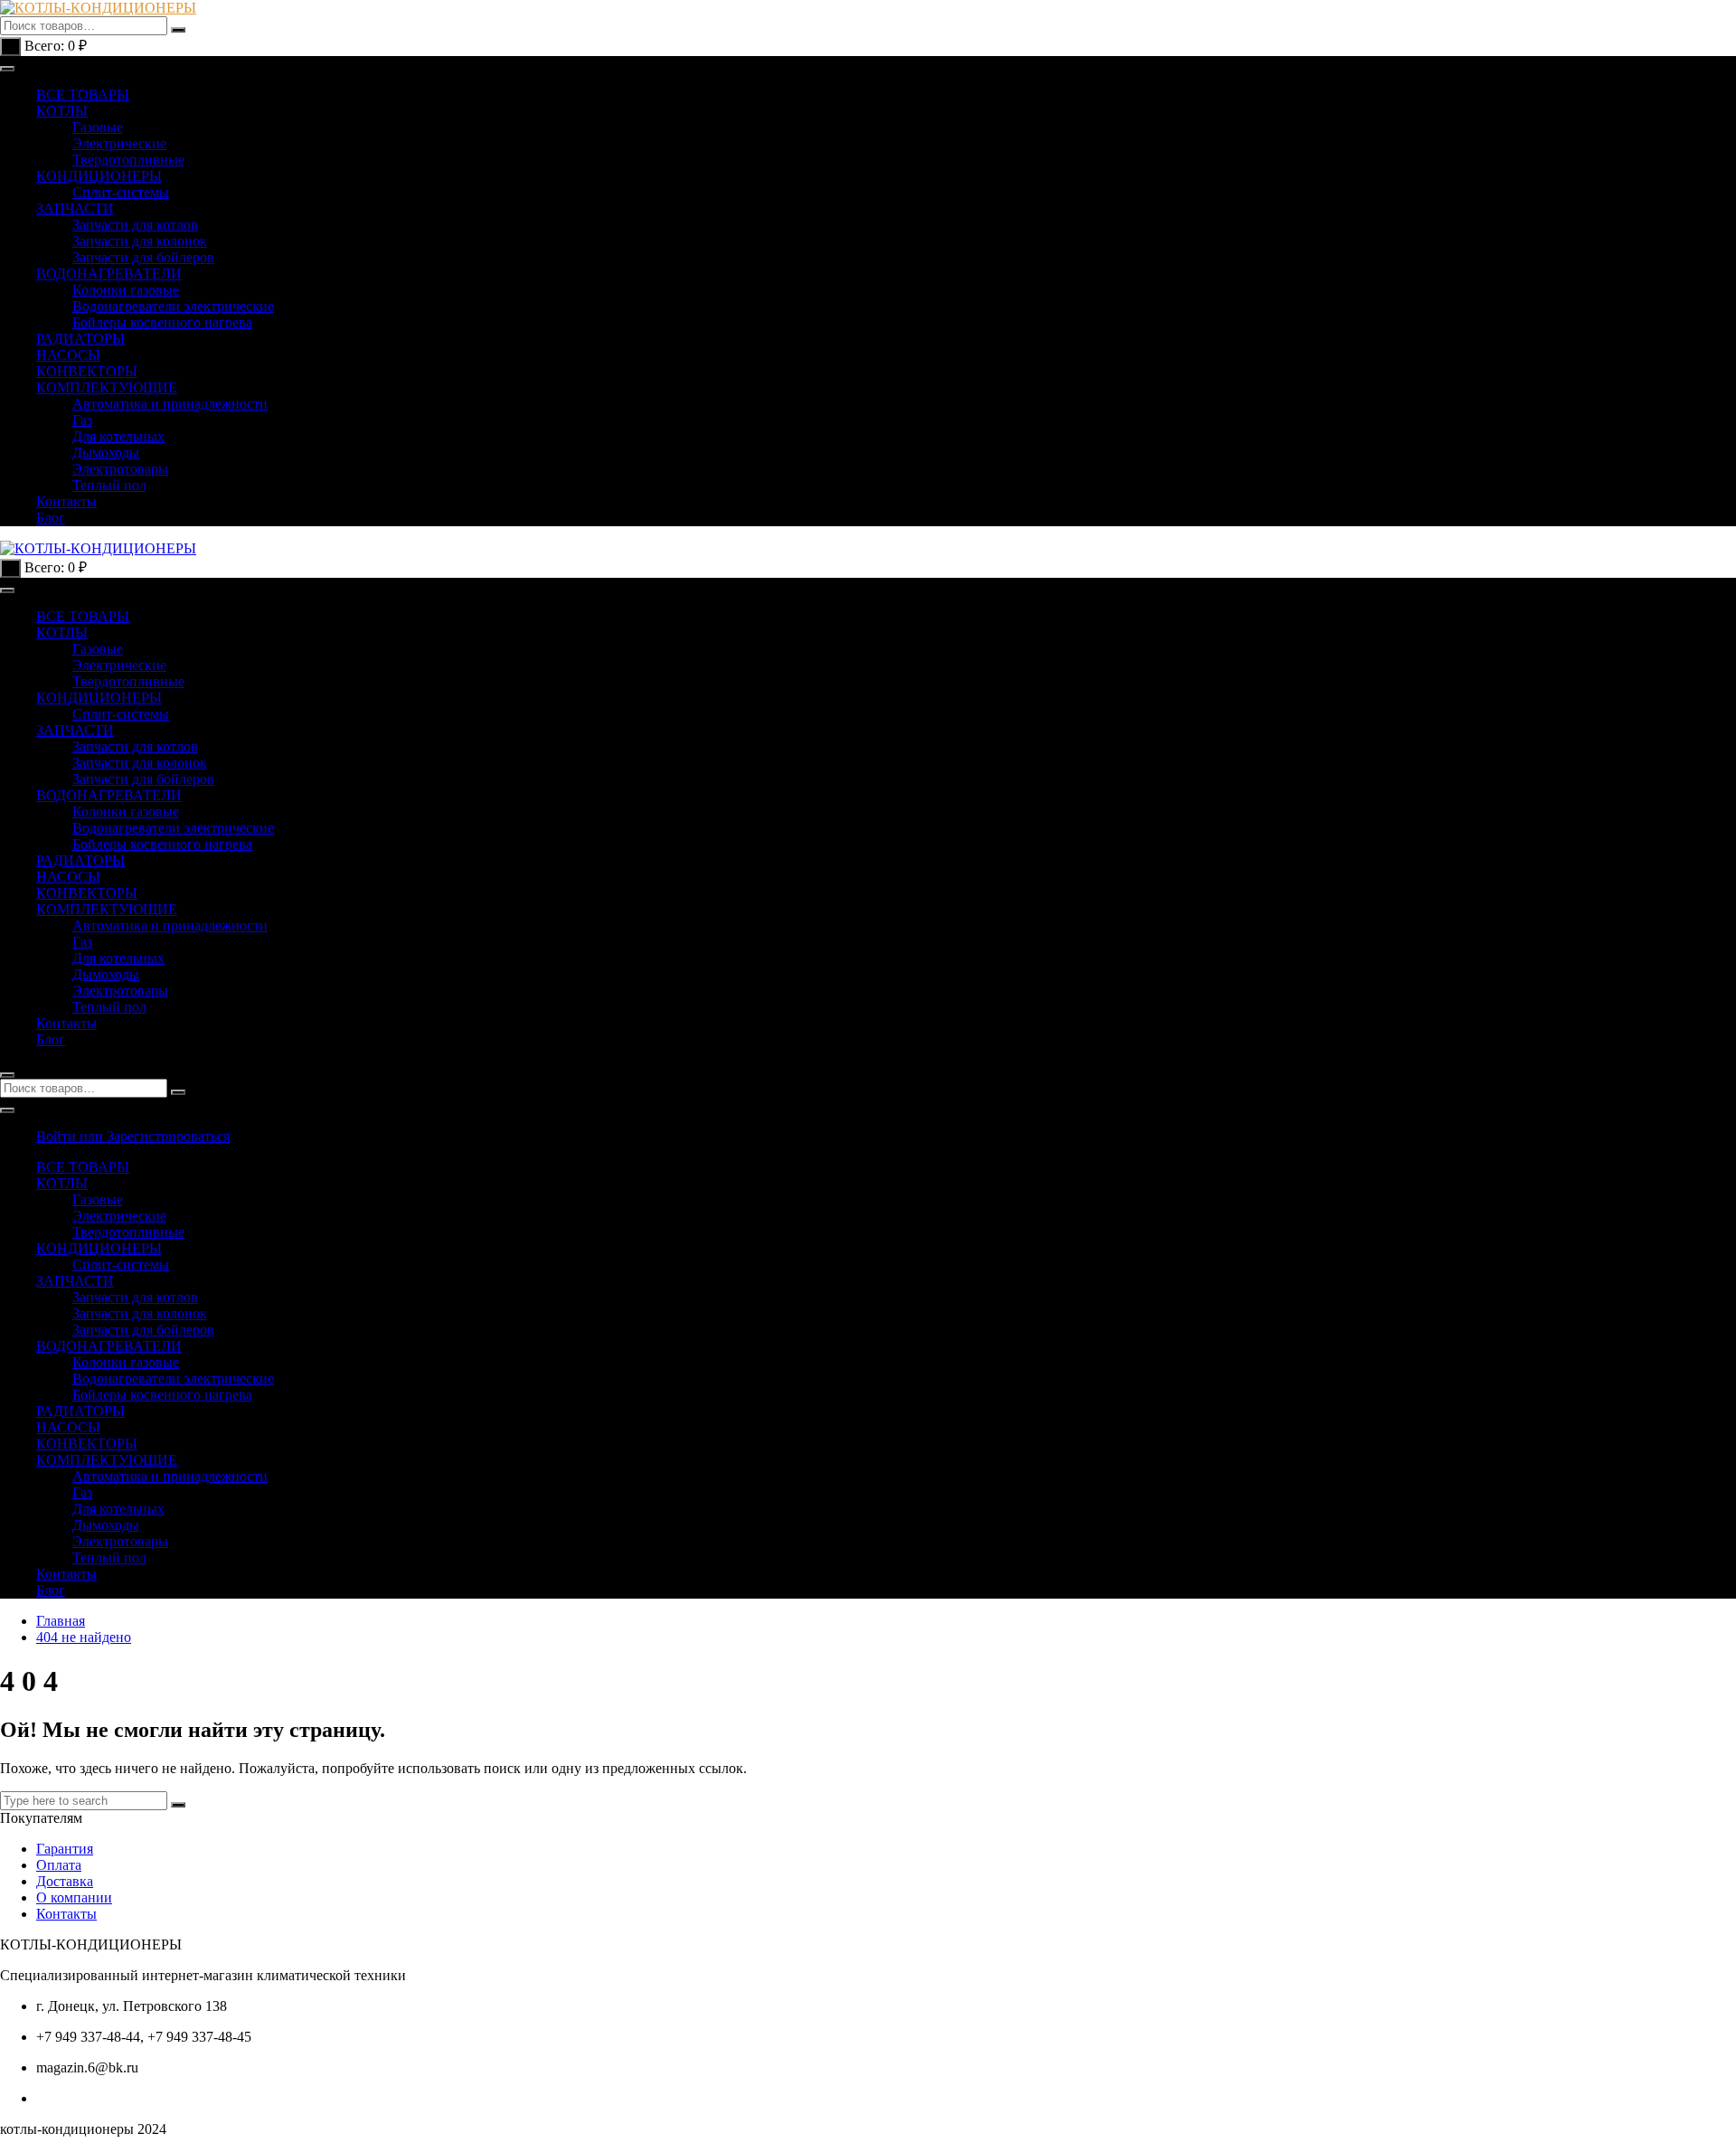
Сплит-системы (121, 192)
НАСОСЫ (68, 355)
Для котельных (118, 436)
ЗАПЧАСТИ (75, 208)
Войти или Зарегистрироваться (133, 1136)
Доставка (65, 1881)
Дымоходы (106, 453)
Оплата (59, 1865)
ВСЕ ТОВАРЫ (83, 94)
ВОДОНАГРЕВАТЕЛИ (109, 274)
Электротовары (120, 469)
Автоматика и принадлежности (170, 404)
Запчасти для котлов (135, 225)
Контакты (66, 501)
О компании (74, 1897)
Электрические (119, 143)
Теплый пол (109, 485)
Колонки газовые (126, 290)
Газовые (98, 127)
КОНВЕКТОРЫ (87, 371)
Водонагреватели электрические (173, 306)
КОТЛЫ (62, 111)
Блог (51, 518)
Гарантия (65, 1849)
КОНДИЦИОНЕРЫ (99, 176)
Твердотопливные (128, 160)
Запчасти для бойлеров (143, 257)
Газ (82, 420)
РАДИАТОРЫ (80, 339)
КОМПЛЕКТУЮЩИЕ (107, 387)
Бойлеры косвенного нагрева (162, 322)
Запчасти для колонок (140, 241)
